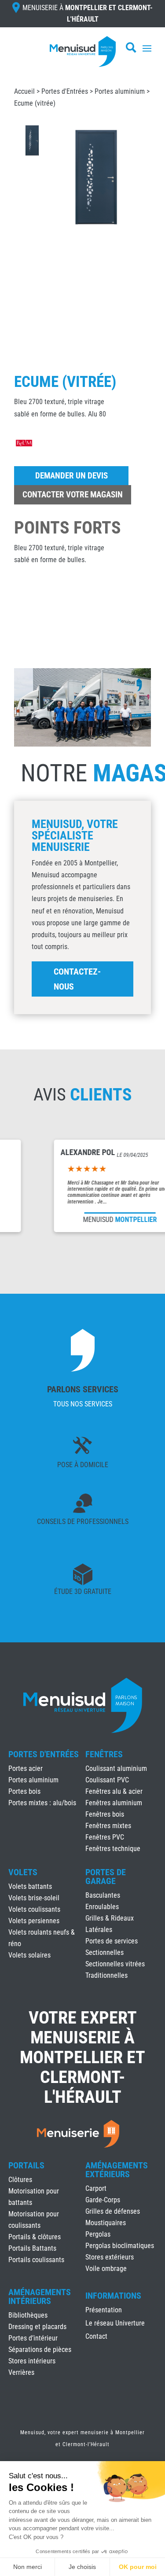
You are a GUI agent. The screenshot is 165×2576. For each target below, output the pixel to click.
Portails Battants (32, 2248)
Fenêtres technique (113, 1849)
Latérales (99, 1930)
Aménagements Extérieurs (117, 2170)
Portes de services (112, 1941)
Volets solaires (29, 1955)
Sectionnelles (104, 1952)
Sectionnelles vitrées (115, 1964)
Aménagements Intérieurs (40, 2296)
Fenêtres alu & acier (114, 1791)
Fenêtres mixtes (108, 1826)
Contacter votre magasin (73, 495)
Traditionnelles (106, 1975)
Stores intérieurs (32, 2361)
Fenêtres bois (105, 1814)
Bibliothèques (28, 2315)
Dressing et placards (37, 2327)
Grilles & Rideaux (110, 1918)
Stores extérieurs (110, 2257)
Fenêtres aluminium (114, 1803)
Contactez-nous (77, 979)
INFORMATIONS (113, 2296)
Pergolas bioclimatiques (120, 2246)
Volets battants (30, 1886)
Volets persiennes (34, 1921)
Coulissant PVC (107, 1780)
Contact (96, 2337)
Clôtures (20, 2180)
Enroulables (102, 1907)
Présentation (104, 2311)
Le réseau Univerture (115, 2324)
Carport (96, 2188)
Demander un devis (71, 476)
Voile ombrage (106, 2269)
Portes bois (24, 1791)
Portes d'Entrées (65, 91)
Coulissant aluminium (116, 1768)
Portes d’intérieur (33, 2338)
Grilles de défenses (113, 2211)
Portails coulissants (36, 2260)
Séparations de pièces (40, 2350)
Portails (26, 2165)
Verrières (21, 2372)
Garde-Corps (103, 2200)
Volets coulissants (34, 1909)
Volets (23, 1872)
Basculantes (103, 1895)
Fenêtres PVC (105, 1837)
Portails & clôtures (35, 2237)
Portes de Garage (106, 1877)
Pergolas (98, 2234)
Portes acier (26, 1768)
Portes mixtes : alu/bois (42, 1803)
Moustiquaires (106, 2223)
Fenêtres (104, 1754)
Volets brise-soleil (34, 1898)
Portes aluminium (120, 91)
